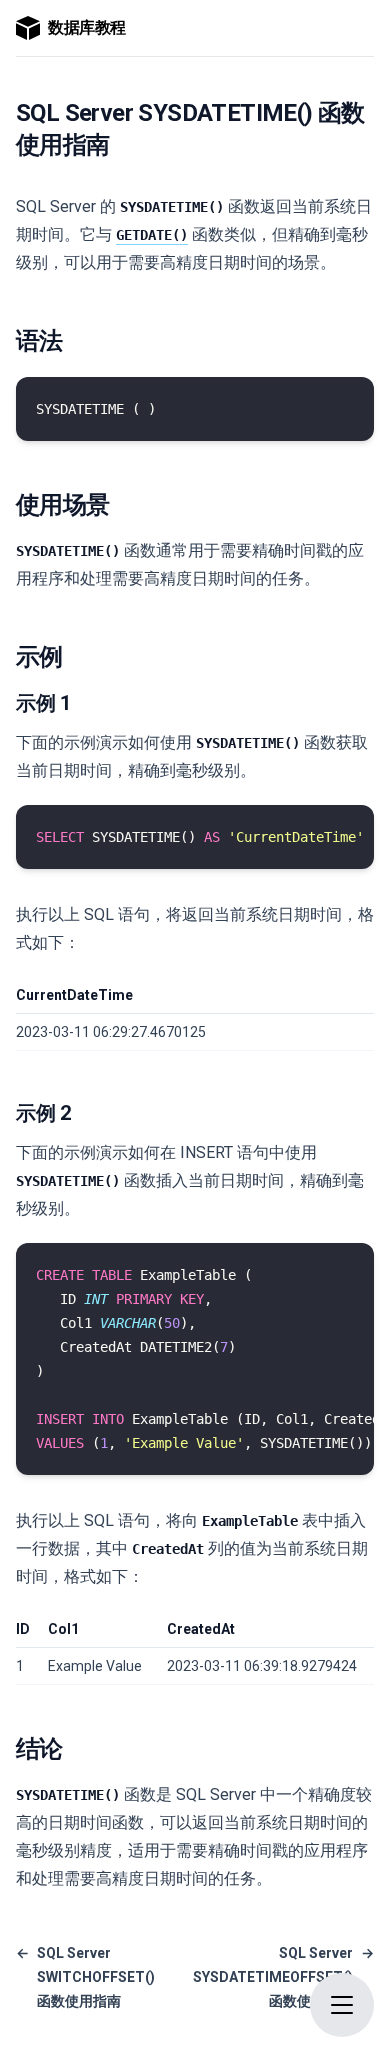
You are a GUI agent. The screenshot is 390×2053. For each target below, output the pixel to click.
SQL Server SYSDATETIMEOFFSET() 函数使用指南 (283, 1977)
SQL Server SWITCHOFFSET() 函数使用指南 (85, 1977)
